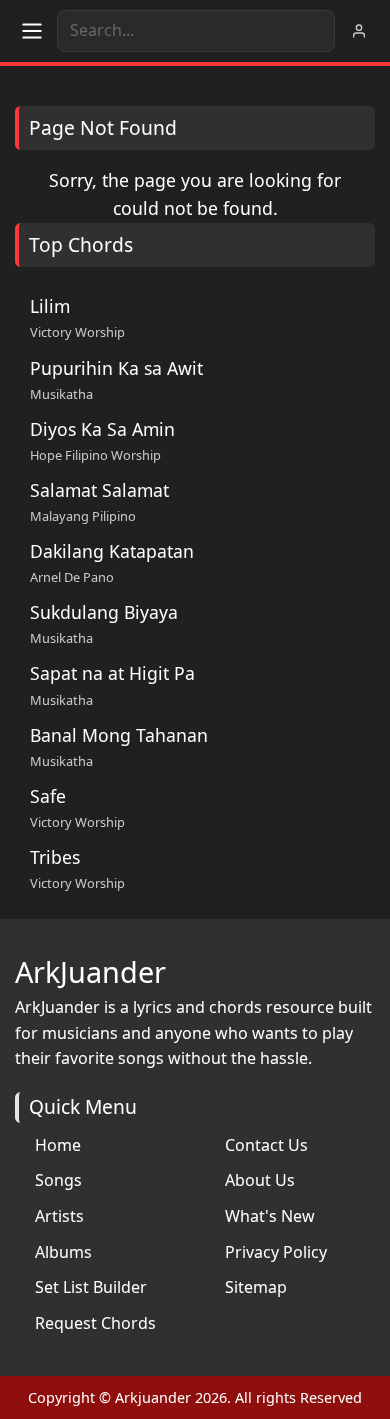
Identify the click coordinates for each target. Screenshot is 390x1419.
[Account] (359, 31)
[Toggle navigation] (32, 31)
